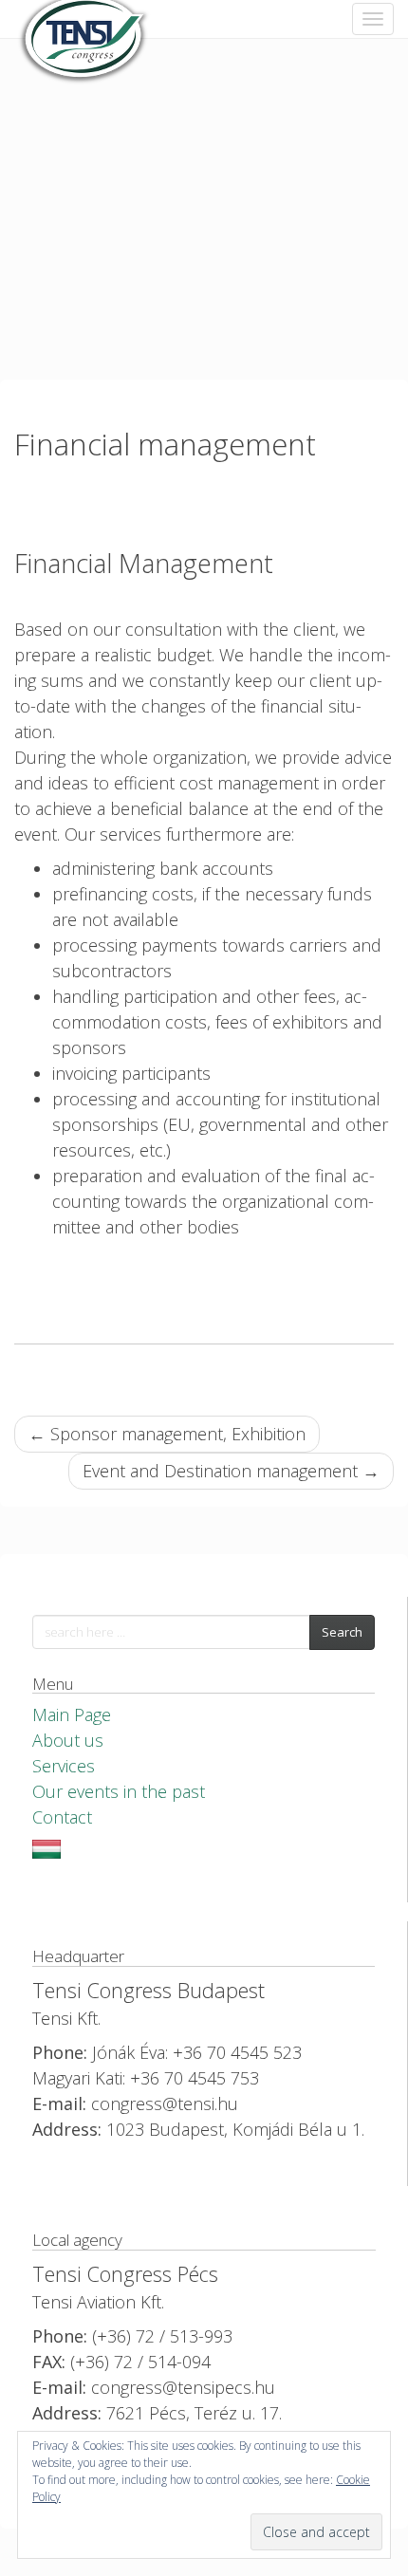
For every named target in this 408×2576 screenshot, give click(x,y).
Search (342, 1632)
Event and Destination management (231, 1471)
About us (68, 1740)
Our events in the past (119, 1791)
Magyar (46, 1849)
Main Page (72, 1714)
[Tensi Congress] (85, 19)
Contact (62, 1817)
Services (64, 1766)
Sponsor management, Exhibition (167, 1434)
